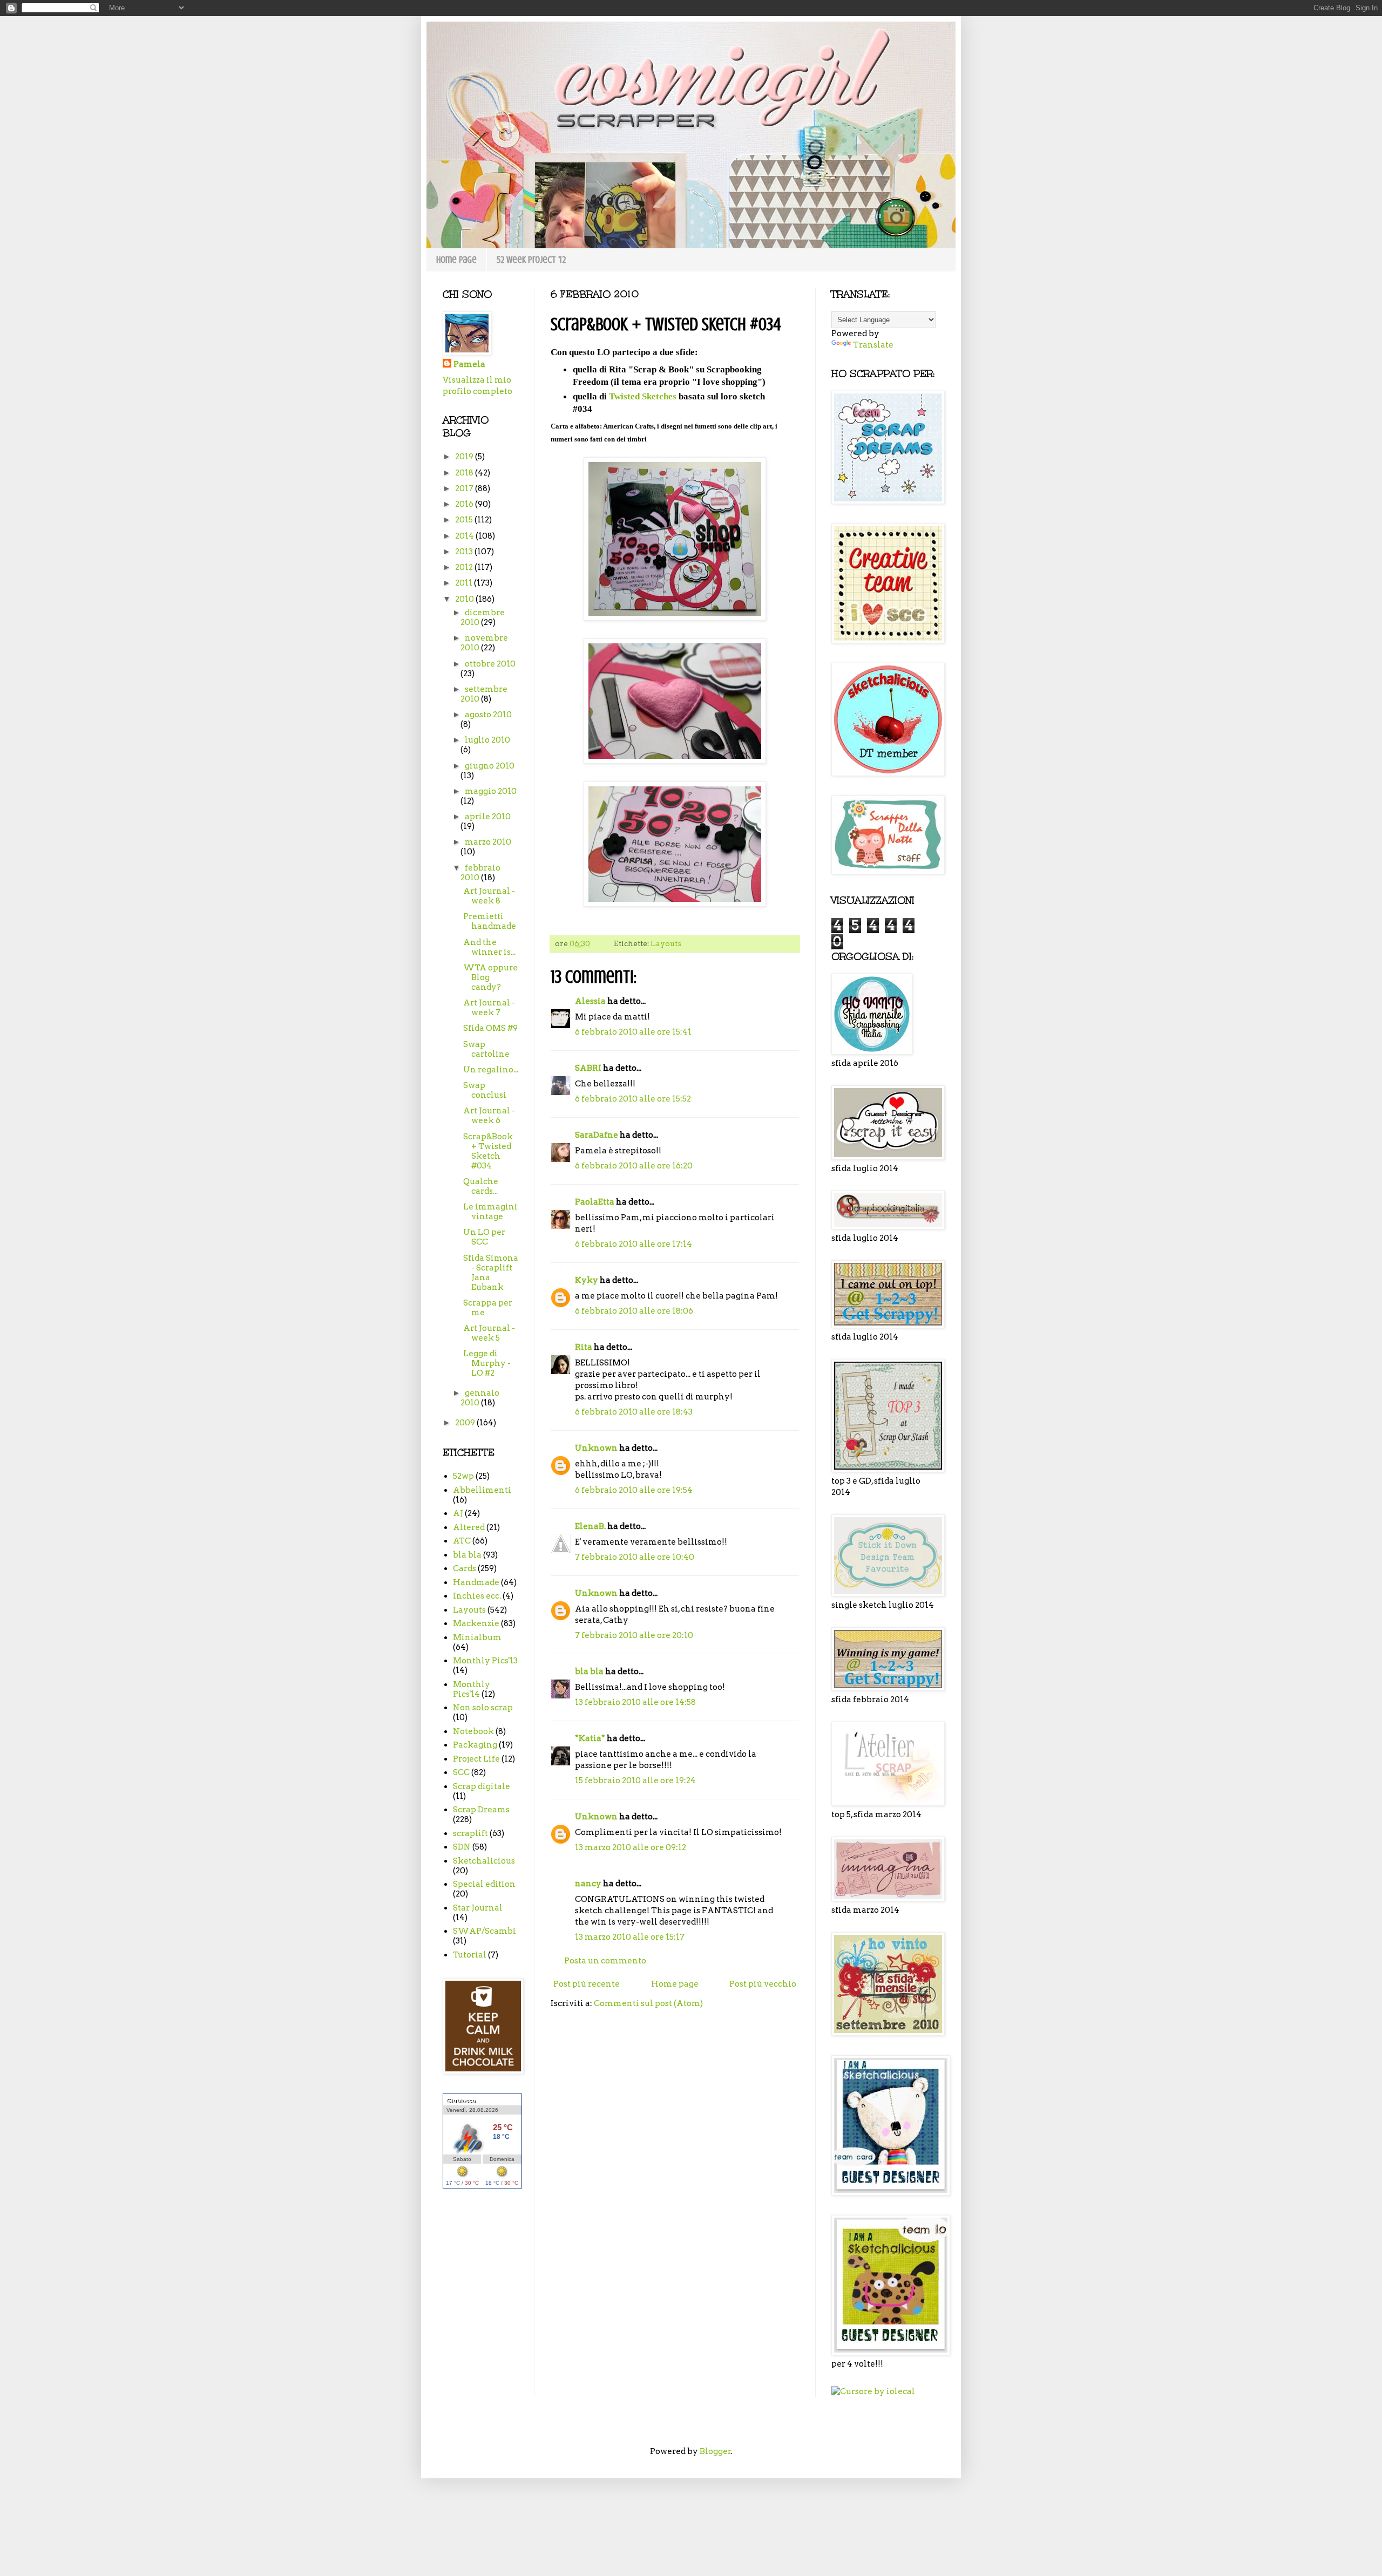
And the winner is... (489, 947)
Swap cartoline (486, 1049)
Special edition (484, 1884)
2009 (466, 1423)
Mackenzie (476, 1623)
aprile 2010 (488, 817)
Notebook (473, 1731)
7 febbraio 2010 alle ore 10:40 (635, 1557)
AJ (458, 1513)
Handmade (476, 1582)
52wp (463, 1476)
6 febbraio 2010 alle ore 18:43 (634, 1412)
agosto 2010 (488, 715)
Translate (873, 345)
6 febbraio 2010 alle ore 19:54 (634, 1490)
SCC (461, 1772)
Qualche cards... (481, 1186)
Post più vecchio (763, 1984)
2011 (465, 583)
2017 (465, 488)
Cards (465, 1568)
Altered (469, 1527)
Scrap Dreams (481, 1810)
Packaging (475, 1745)
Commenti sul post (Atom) (648, 2003)
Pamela (469, 364)
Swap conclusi (485, 1090)
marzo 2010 (488, 842)
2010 (465, 599)
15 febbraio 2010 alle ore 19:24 (635, 1780)
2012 (465, 567)
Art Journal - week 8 (489, 896)
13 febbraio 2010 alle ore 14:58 (635, 1702)
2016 (465, 504)
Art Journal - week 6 (489, 1116)
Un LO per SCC (484, 1237)
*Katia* (590, 1738)
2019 (465, 457)
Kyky (587, 1280)
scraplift (470, 1833)
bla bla (589, 1671)
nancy (588, 1884)
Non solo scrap (483, 1708)
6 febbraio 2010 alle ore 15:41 (633, 1032)
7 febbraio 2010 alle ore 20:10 (634, 1635)
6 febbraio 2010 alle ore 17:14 (634, 1244)
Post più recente (587, 1984)
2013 (465, 552)
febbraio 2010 (480, 873)
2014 (465, 536)
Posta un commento (605, 1961)
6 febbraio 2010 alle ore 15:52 (633, 1099)
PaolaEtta (595, 1202)
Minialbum (477, 1637)
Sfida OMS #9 (490, 1028)
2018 (465, 473)
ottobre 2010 (490, 664)
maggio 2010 (491, 791)
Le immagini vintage (490, 1212)
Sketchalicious (484, 1861)
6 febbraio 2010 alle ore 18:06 (634, 1311)
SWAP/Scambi (485, 1931)
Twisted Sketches (643, 396)
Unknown (596, 1448)
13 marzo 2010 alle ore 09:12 (631, 1847)
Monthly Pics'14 (472, 1689)
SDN (462, 1847)
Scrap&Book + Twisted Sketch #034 (488, 1151)
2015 (465, 520)
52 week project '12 (531, 260)
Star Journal (478, 1908)
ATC (462, 1541)
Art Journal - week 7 (489, 1008)
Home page (456, 260)
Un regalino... (491, 1070)
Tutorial (470, 1955)
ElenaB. (590, 1526)
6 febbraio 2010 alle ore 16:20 (634, 1166)
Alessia (590, 1001)
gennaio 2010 (480, 1398)
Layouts (666, 943)
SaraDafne (597, 1135)
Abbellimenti (482, 1490)
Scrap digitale (482, 1786)
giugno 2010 (490, 766)
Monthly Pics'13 (485, 1661)
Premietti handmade (490, 921)
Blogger (715, 2451)
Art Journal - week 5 (489, 1333)
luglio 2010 (487, 740)
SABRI (588, 1068)
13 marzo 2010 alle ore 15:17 (630, 1937)
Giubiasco (461, 2101)
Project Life (476, 1759)
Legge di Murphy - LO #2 (487, 1363)
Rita (584, 1347)
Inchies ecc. (477, 1596)
